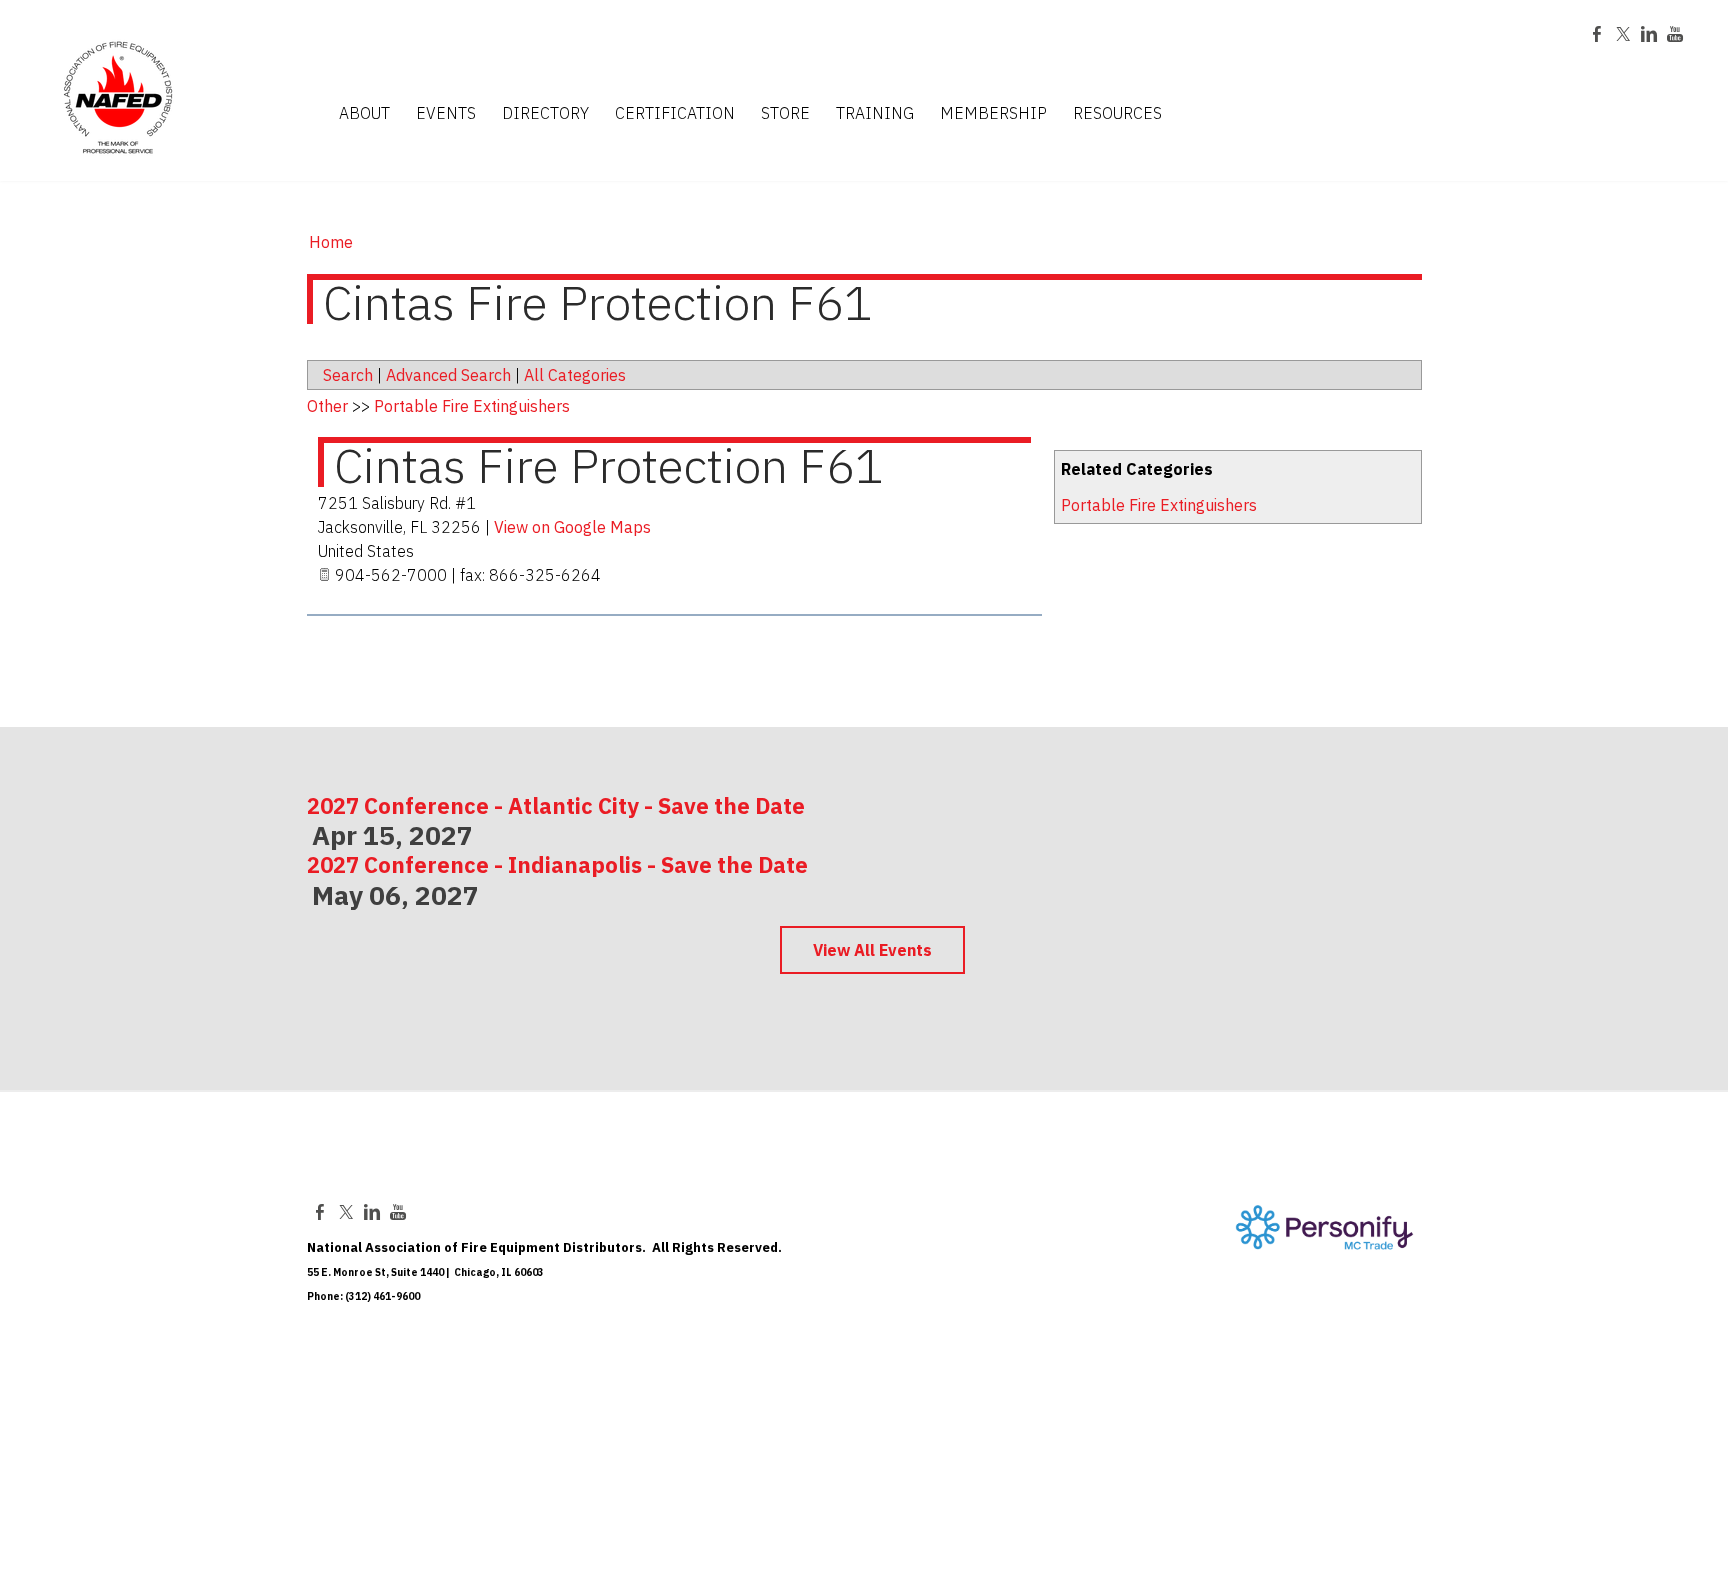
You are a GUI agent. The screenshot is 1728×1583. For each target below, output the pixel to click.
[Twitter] (1623, 34)
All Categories (575, 375)
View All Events (872, 950)
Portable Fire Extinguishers (1159, 505)
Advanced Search (448, 375)
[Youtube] (1675, 34)
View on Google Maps (572, 527)
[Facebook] (1597, 34)
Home (331, 242)
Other (327, 406)
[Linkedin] (1649, 34)
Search (348, 375)
